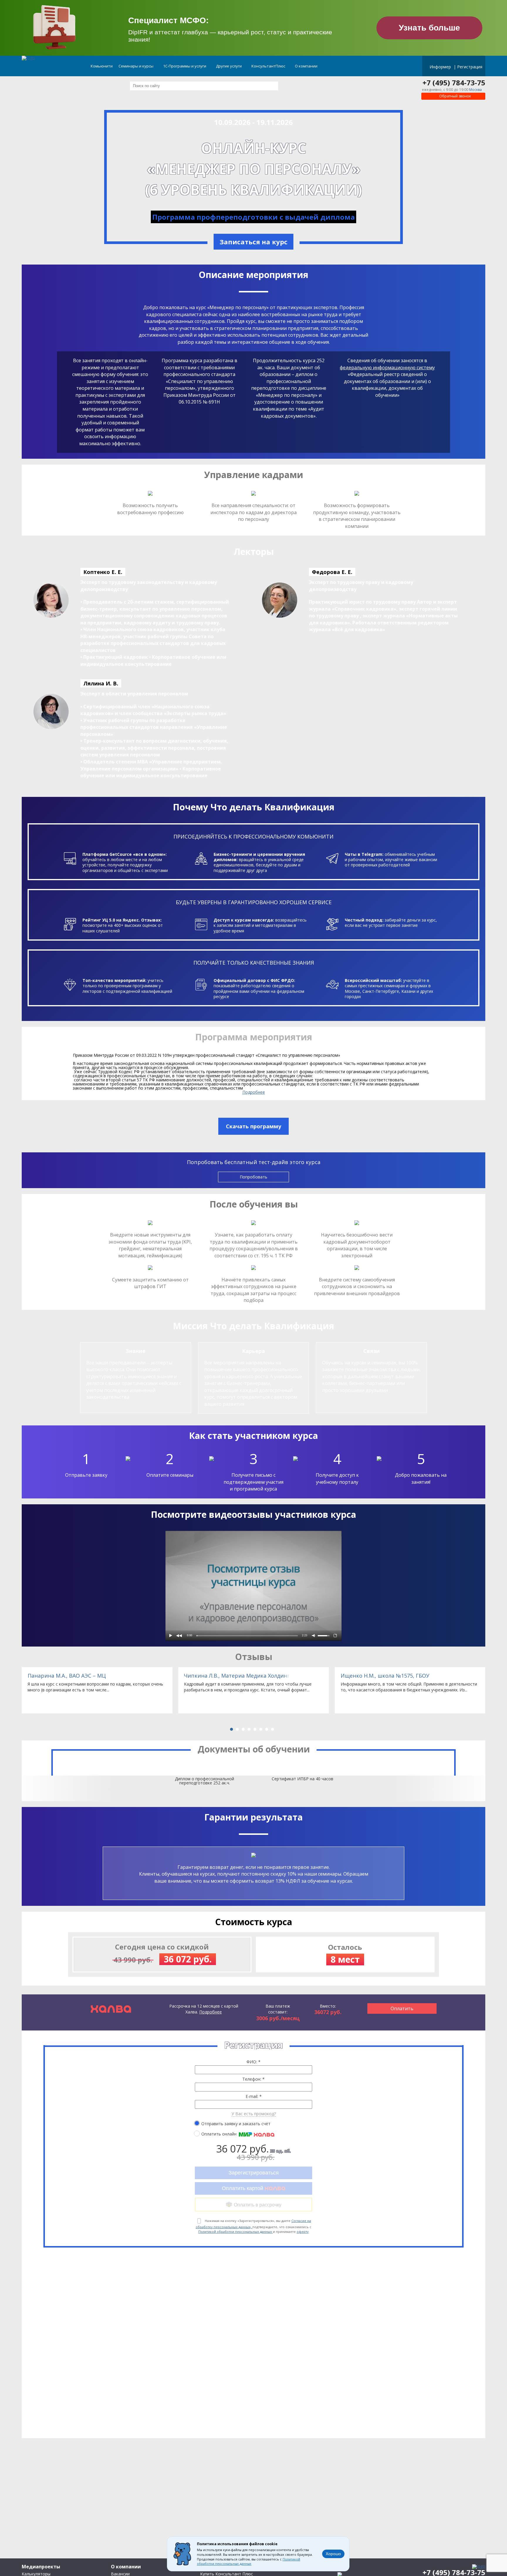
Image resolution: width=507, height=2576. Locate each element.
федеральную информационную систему (387, 367)
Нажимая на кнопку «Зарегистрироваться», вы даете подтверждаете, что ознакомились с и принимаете (253, 2226)
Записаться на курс (253, 242)
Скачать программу (253, 1126)
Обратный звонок (455, 96)
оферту (303, 2232)
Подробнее (254, 1092)
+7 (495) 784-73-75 (454, 83)
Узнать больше (429, 28)
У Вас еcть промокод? (254, 2114)
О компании (307, 66)
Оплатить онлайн (219, 2134)
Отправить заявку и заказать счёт (236, 2123)
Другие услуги (229, 66)
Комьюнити (102, 66)
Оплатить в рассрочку (258, 2205)
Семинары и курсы (136, 66)
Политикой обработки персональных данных (236, 2232)
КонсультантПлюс (269, 66)
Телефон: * (253, 2079)
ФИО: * (253, 2062)
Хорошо (333, 2554)
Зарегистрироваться (254, 2173)
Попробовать (253, 1177)
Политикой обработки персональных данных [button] (249, 2562)
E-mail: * (254, 2096)
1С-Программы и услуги (185, 66)
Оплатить (402, 2008)
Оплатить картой (243, 2188)
